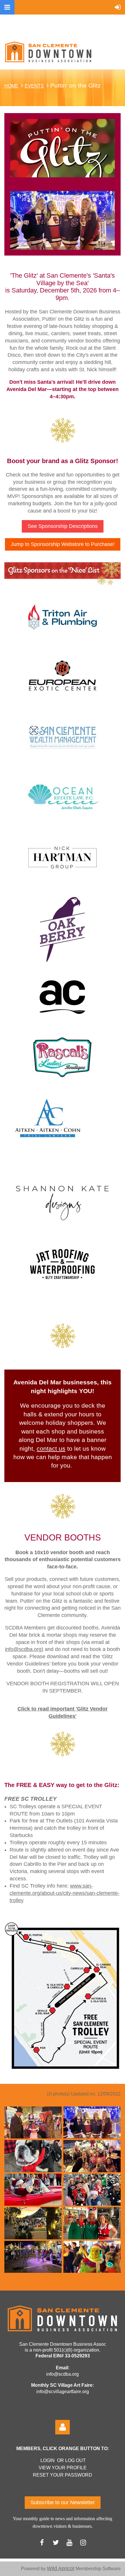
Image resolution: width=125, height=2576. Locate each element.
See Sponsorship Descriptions (63, 526)
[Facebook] (42, 2542)
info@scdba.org (23, 1649)
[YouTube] (69, 2542)
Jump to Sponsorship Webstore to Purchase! (63, 544)
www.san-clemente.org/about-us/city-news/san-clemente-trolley (65, 1893)
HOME (11, 86)
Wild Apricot (61, 2568)
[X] (56, 2542)
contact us (51, 1449)
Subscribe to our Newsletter (63, 2502)
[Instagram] (83, 2542)
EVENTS (34, 86)
